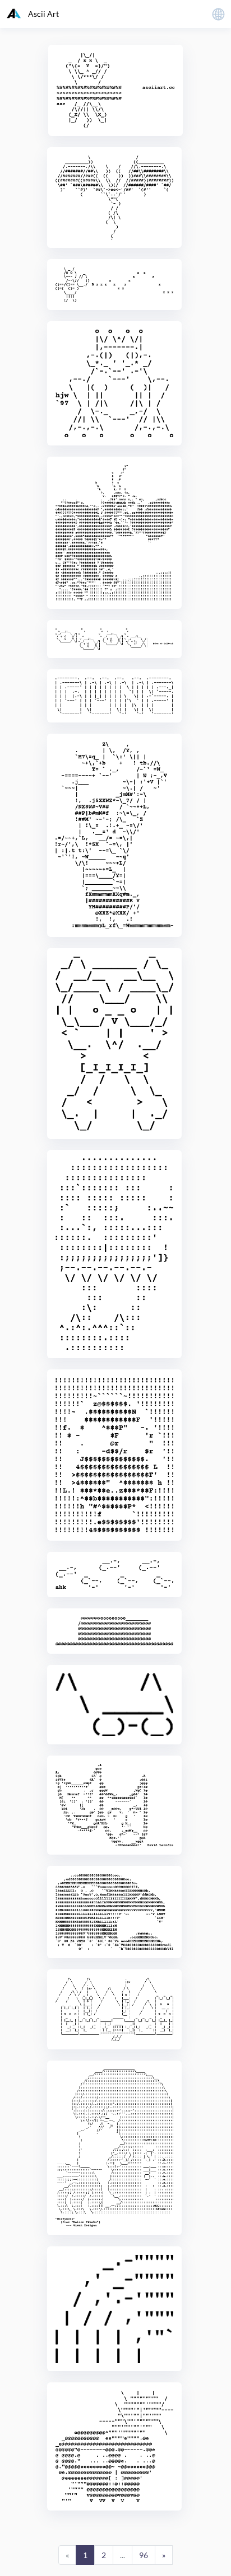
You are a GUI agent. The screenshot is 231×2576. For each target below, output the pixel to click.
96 (144, 2555)
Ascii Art (43, 14)
